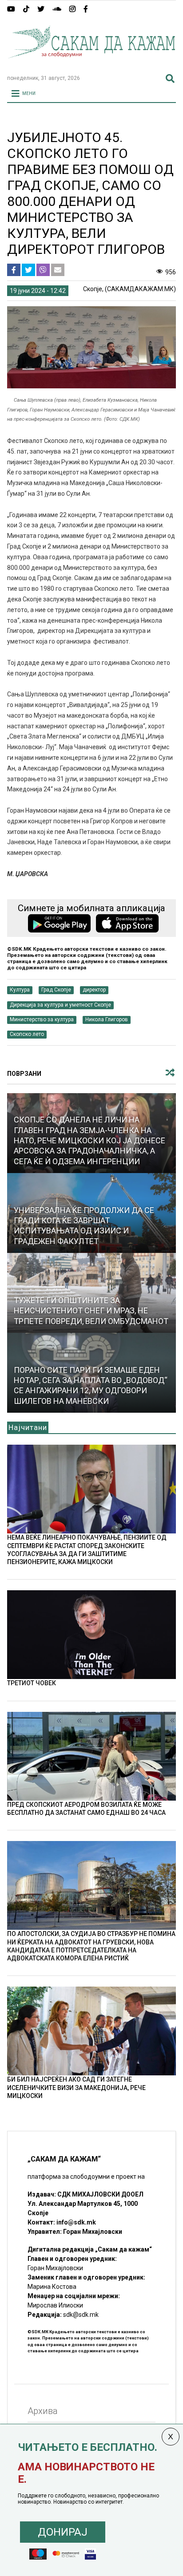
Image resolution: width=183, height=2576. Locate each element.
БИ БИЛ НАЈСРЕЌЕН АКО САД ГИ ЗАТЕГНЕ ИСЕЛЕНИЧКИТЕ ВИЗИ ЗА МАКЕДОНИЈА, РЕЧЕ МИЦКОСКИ (76, 2087)
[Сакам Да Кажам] (91, 64)
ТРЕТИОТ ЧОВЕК (32, 1683)
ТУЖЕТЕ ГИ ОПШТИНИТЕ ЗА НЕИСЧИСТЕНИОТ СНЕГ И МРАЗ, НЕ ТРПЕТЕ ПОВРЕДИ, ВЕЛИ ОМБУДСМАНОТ (91, 1311)
